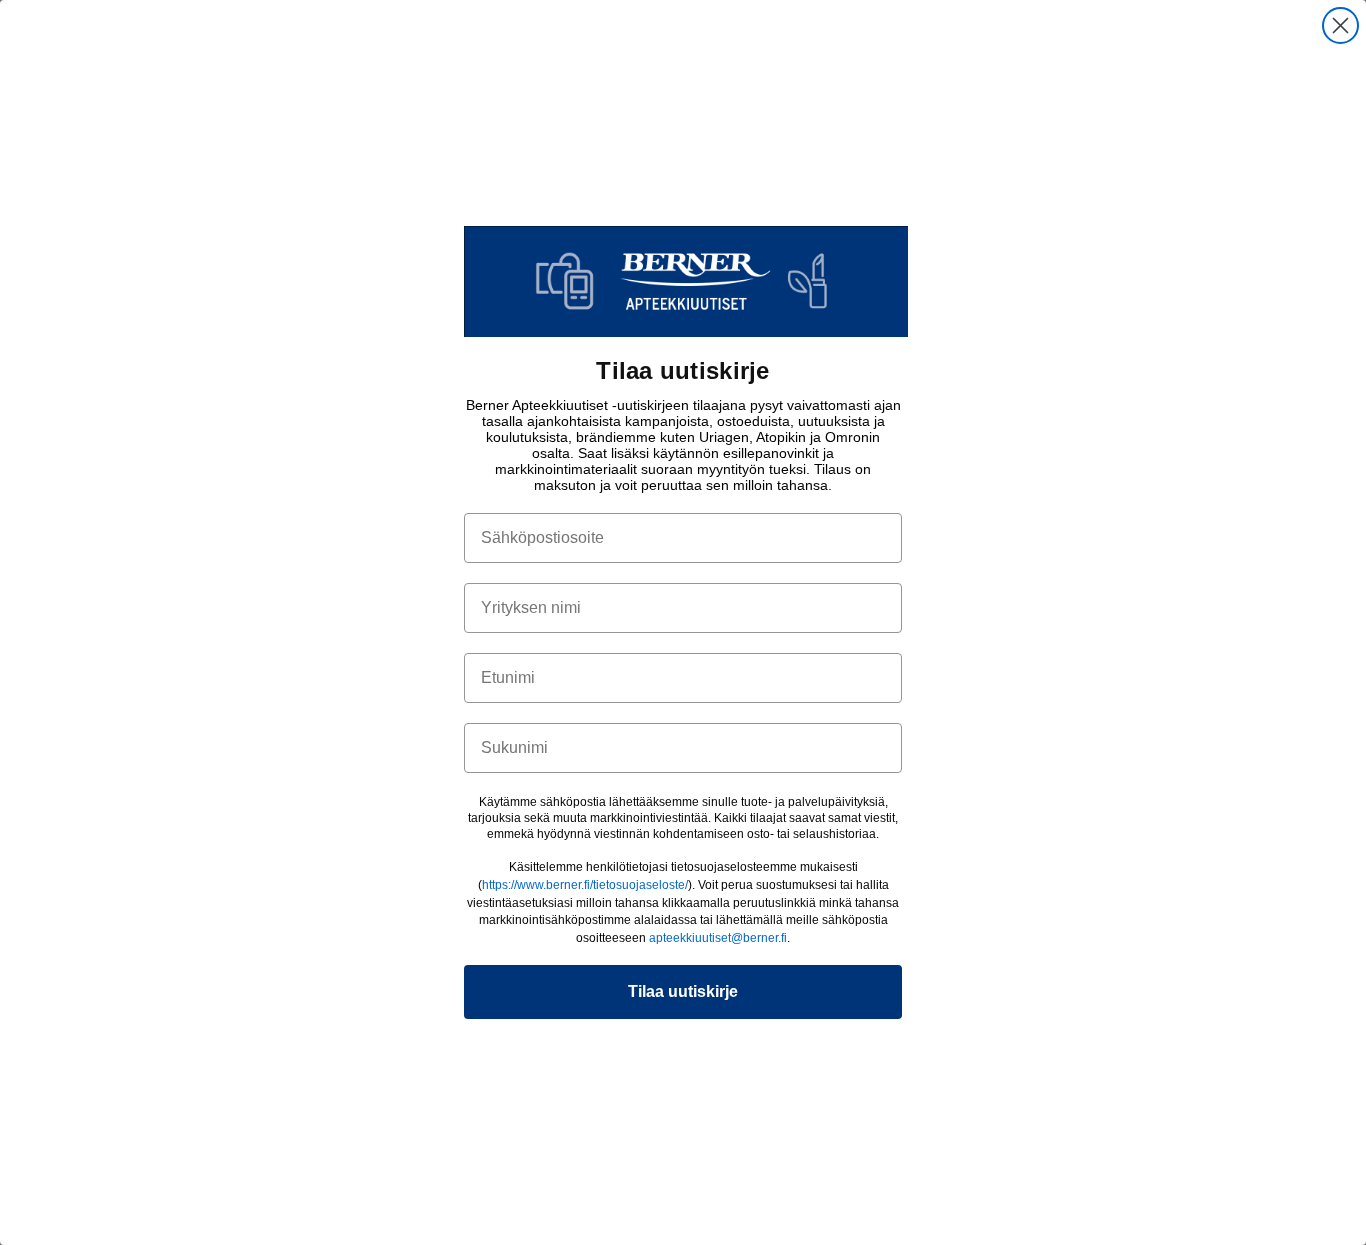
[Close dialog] (1340, 25)
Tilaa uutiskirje (683, 991)
